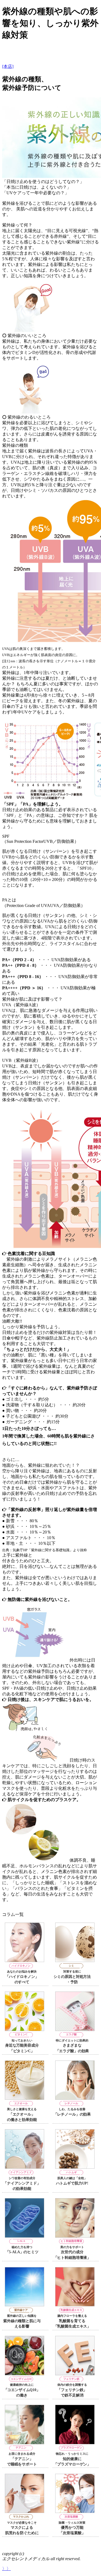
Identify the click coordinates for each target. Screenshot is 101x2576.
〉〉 (6, 2569)
